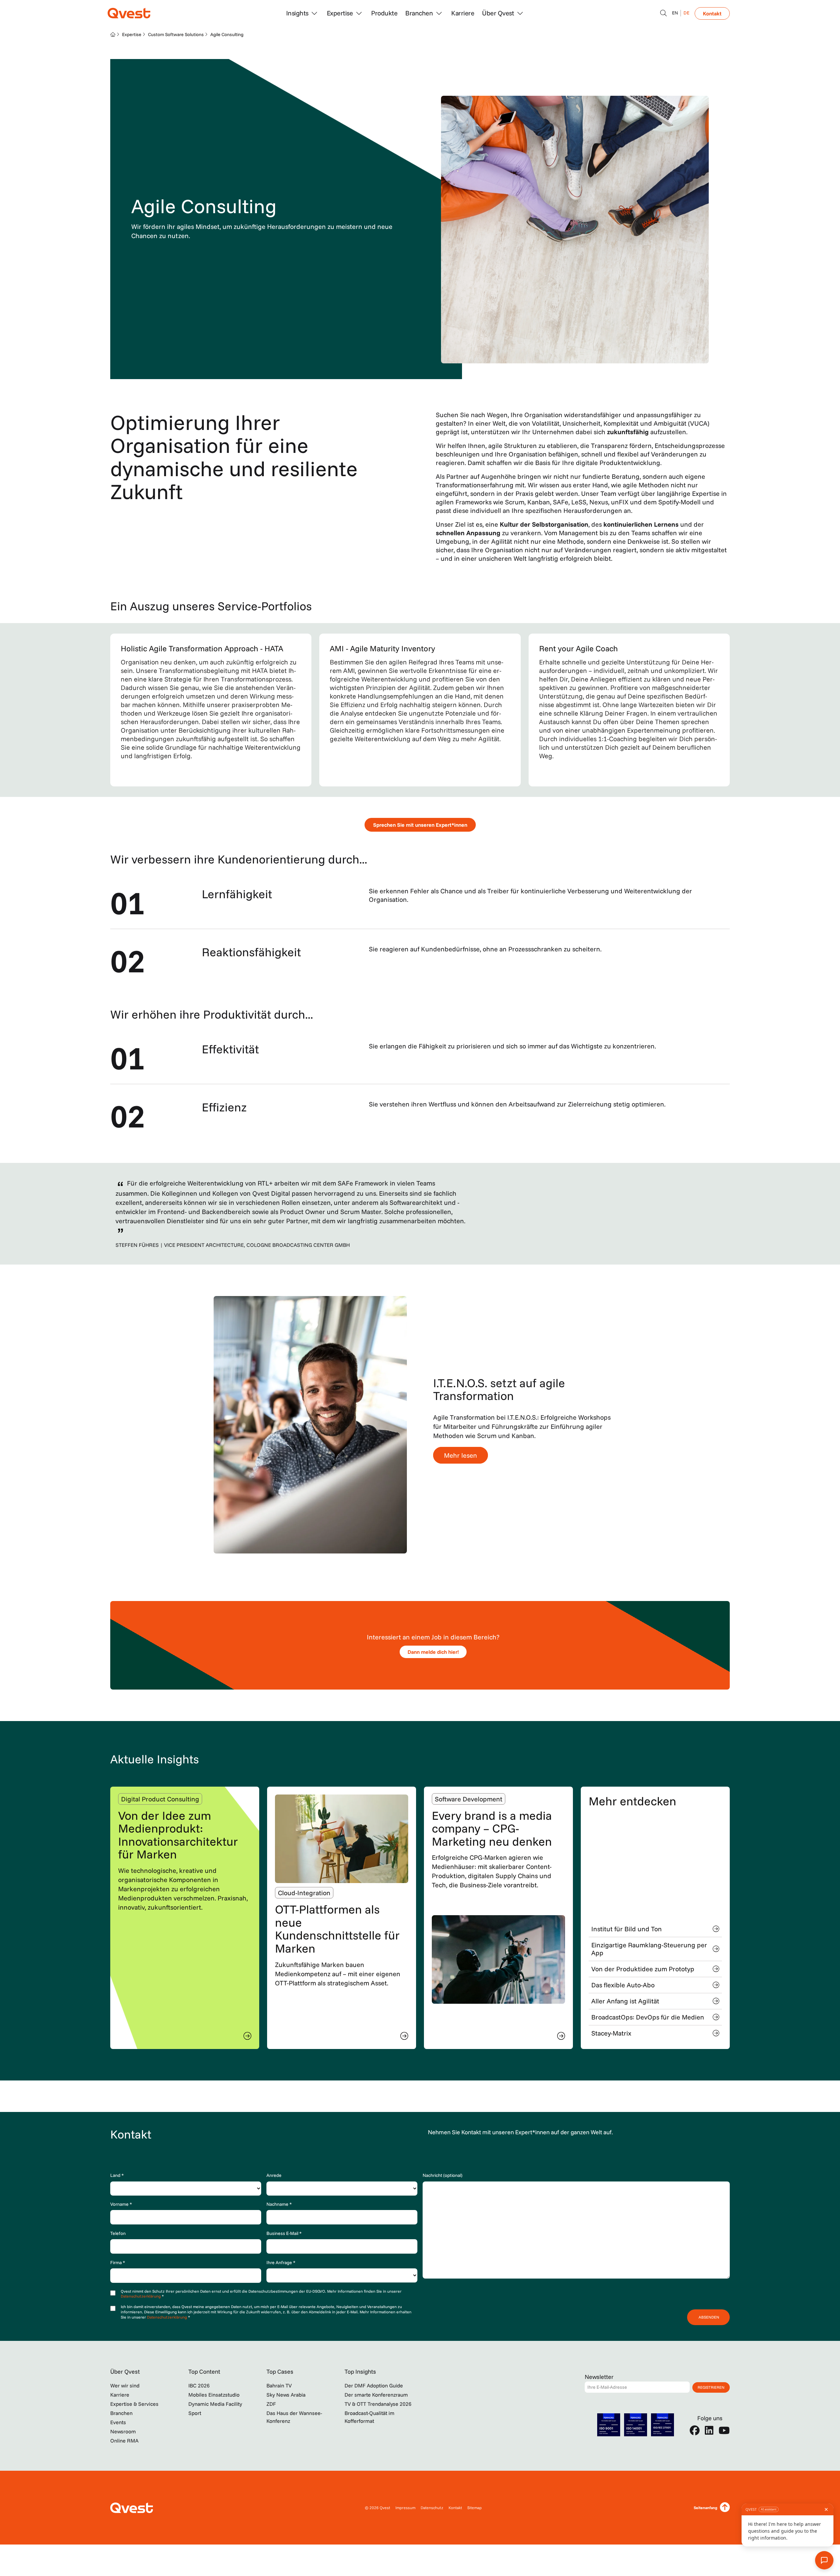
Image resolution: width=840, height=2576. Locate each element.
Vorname (121, 2204)
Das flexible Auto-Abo (623, 1985)
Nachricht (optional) (442, 2175)
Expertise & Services (134, 2404)
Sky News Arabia (286, 2395)
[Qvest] (129, 13)
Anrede (274, 2175)
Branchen (121, 2413)
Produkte (384, 13)
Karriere (463, 13)
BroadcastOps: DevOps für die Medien (648, 2017)
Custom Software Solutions (176, 34)
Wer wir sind (125, 2385)
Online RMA (124, 2441)
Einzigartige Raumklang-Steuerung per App (649, 1949)
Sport (195, 2413)
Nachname (279, 2204)
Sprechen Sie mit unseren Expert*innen (420, 825)
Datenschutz (432, 2508)
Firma (118, 2262)
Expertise (132, 34)
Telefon (118, 2233)
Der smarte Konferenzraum (376, 2395)
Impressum (405, 2508)
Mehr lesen (461, 1455)
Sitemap (474, 2508)
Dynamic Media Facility (215, 2404)
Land (117, 2175)
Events (118, 2422)
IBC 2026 (199, 2385)
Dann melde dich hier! (433, 1652)
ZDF (271, 2404)
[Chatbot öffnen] (663, 13)
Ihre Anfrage (281, 2262)
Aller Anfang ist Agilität (625, 2001)
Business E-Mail (284, 2233)
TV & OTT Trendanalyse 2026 (378, 2404)
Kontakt (712, 13)
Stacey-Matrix (611, 2033)
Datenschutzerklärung (141, 2296)
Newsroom (123, 2431)
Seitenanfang (705, 2508)
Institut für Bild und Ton (627, 1929)
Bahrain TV (279, 2385)
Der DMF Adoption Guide (374, 2385)
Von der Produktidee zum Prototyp (643, 1969)
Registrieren (711, 2387)
